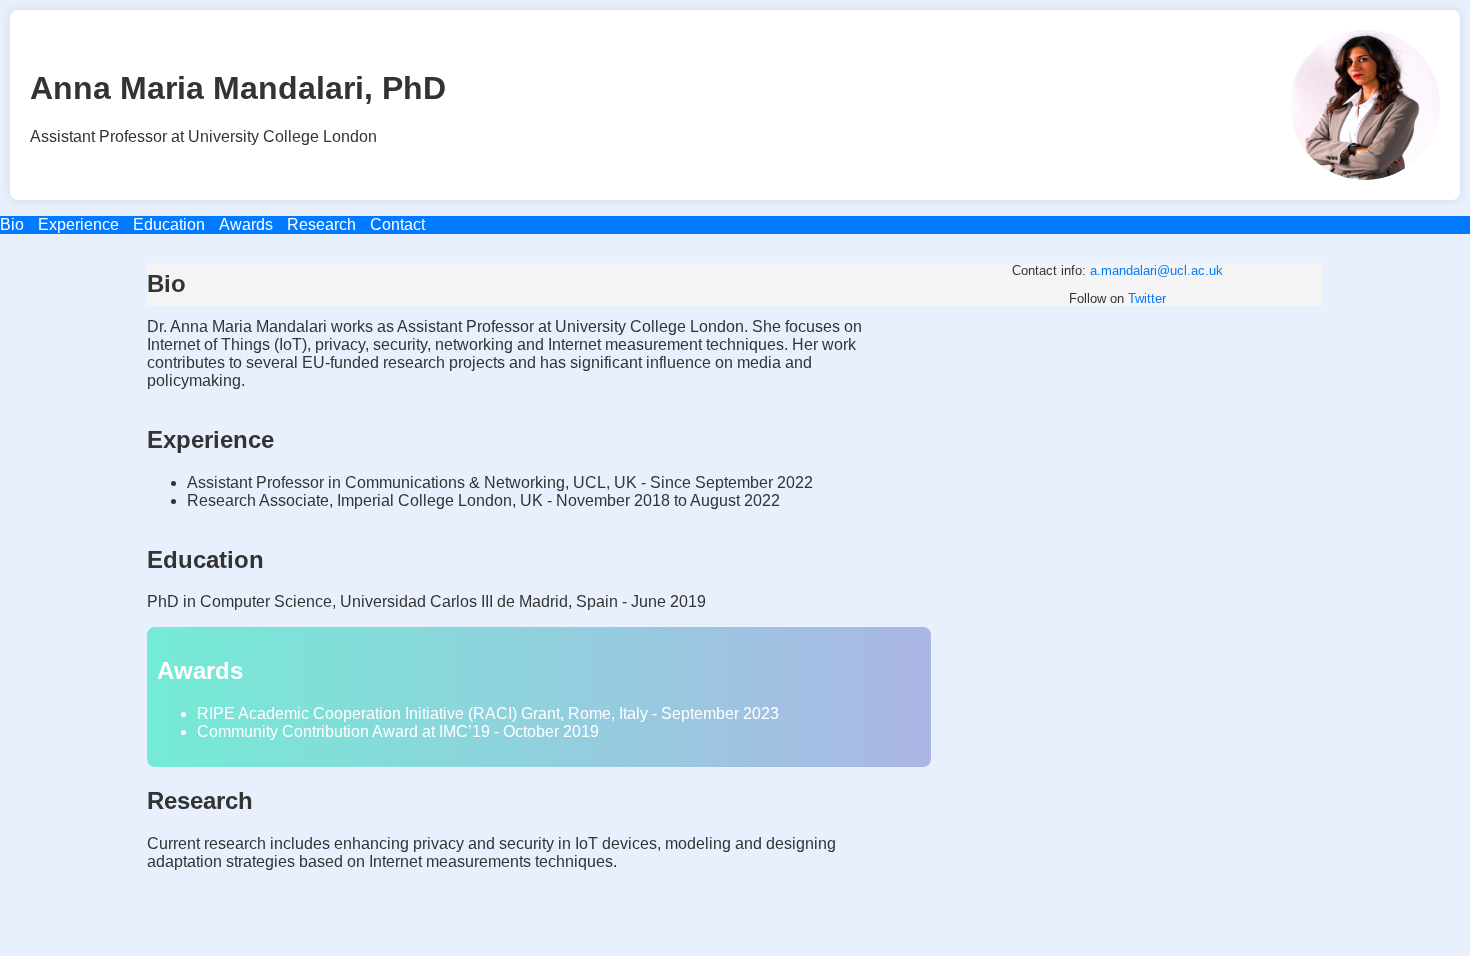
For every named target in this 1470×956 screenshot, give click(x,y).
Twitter (1147, 298)
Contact (397, 224)
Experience (78, 224)
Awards (246, 224)
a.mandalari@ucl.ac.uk (1156, 270)
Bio (12, 224)
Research (321, 224)
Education (169, 224)
